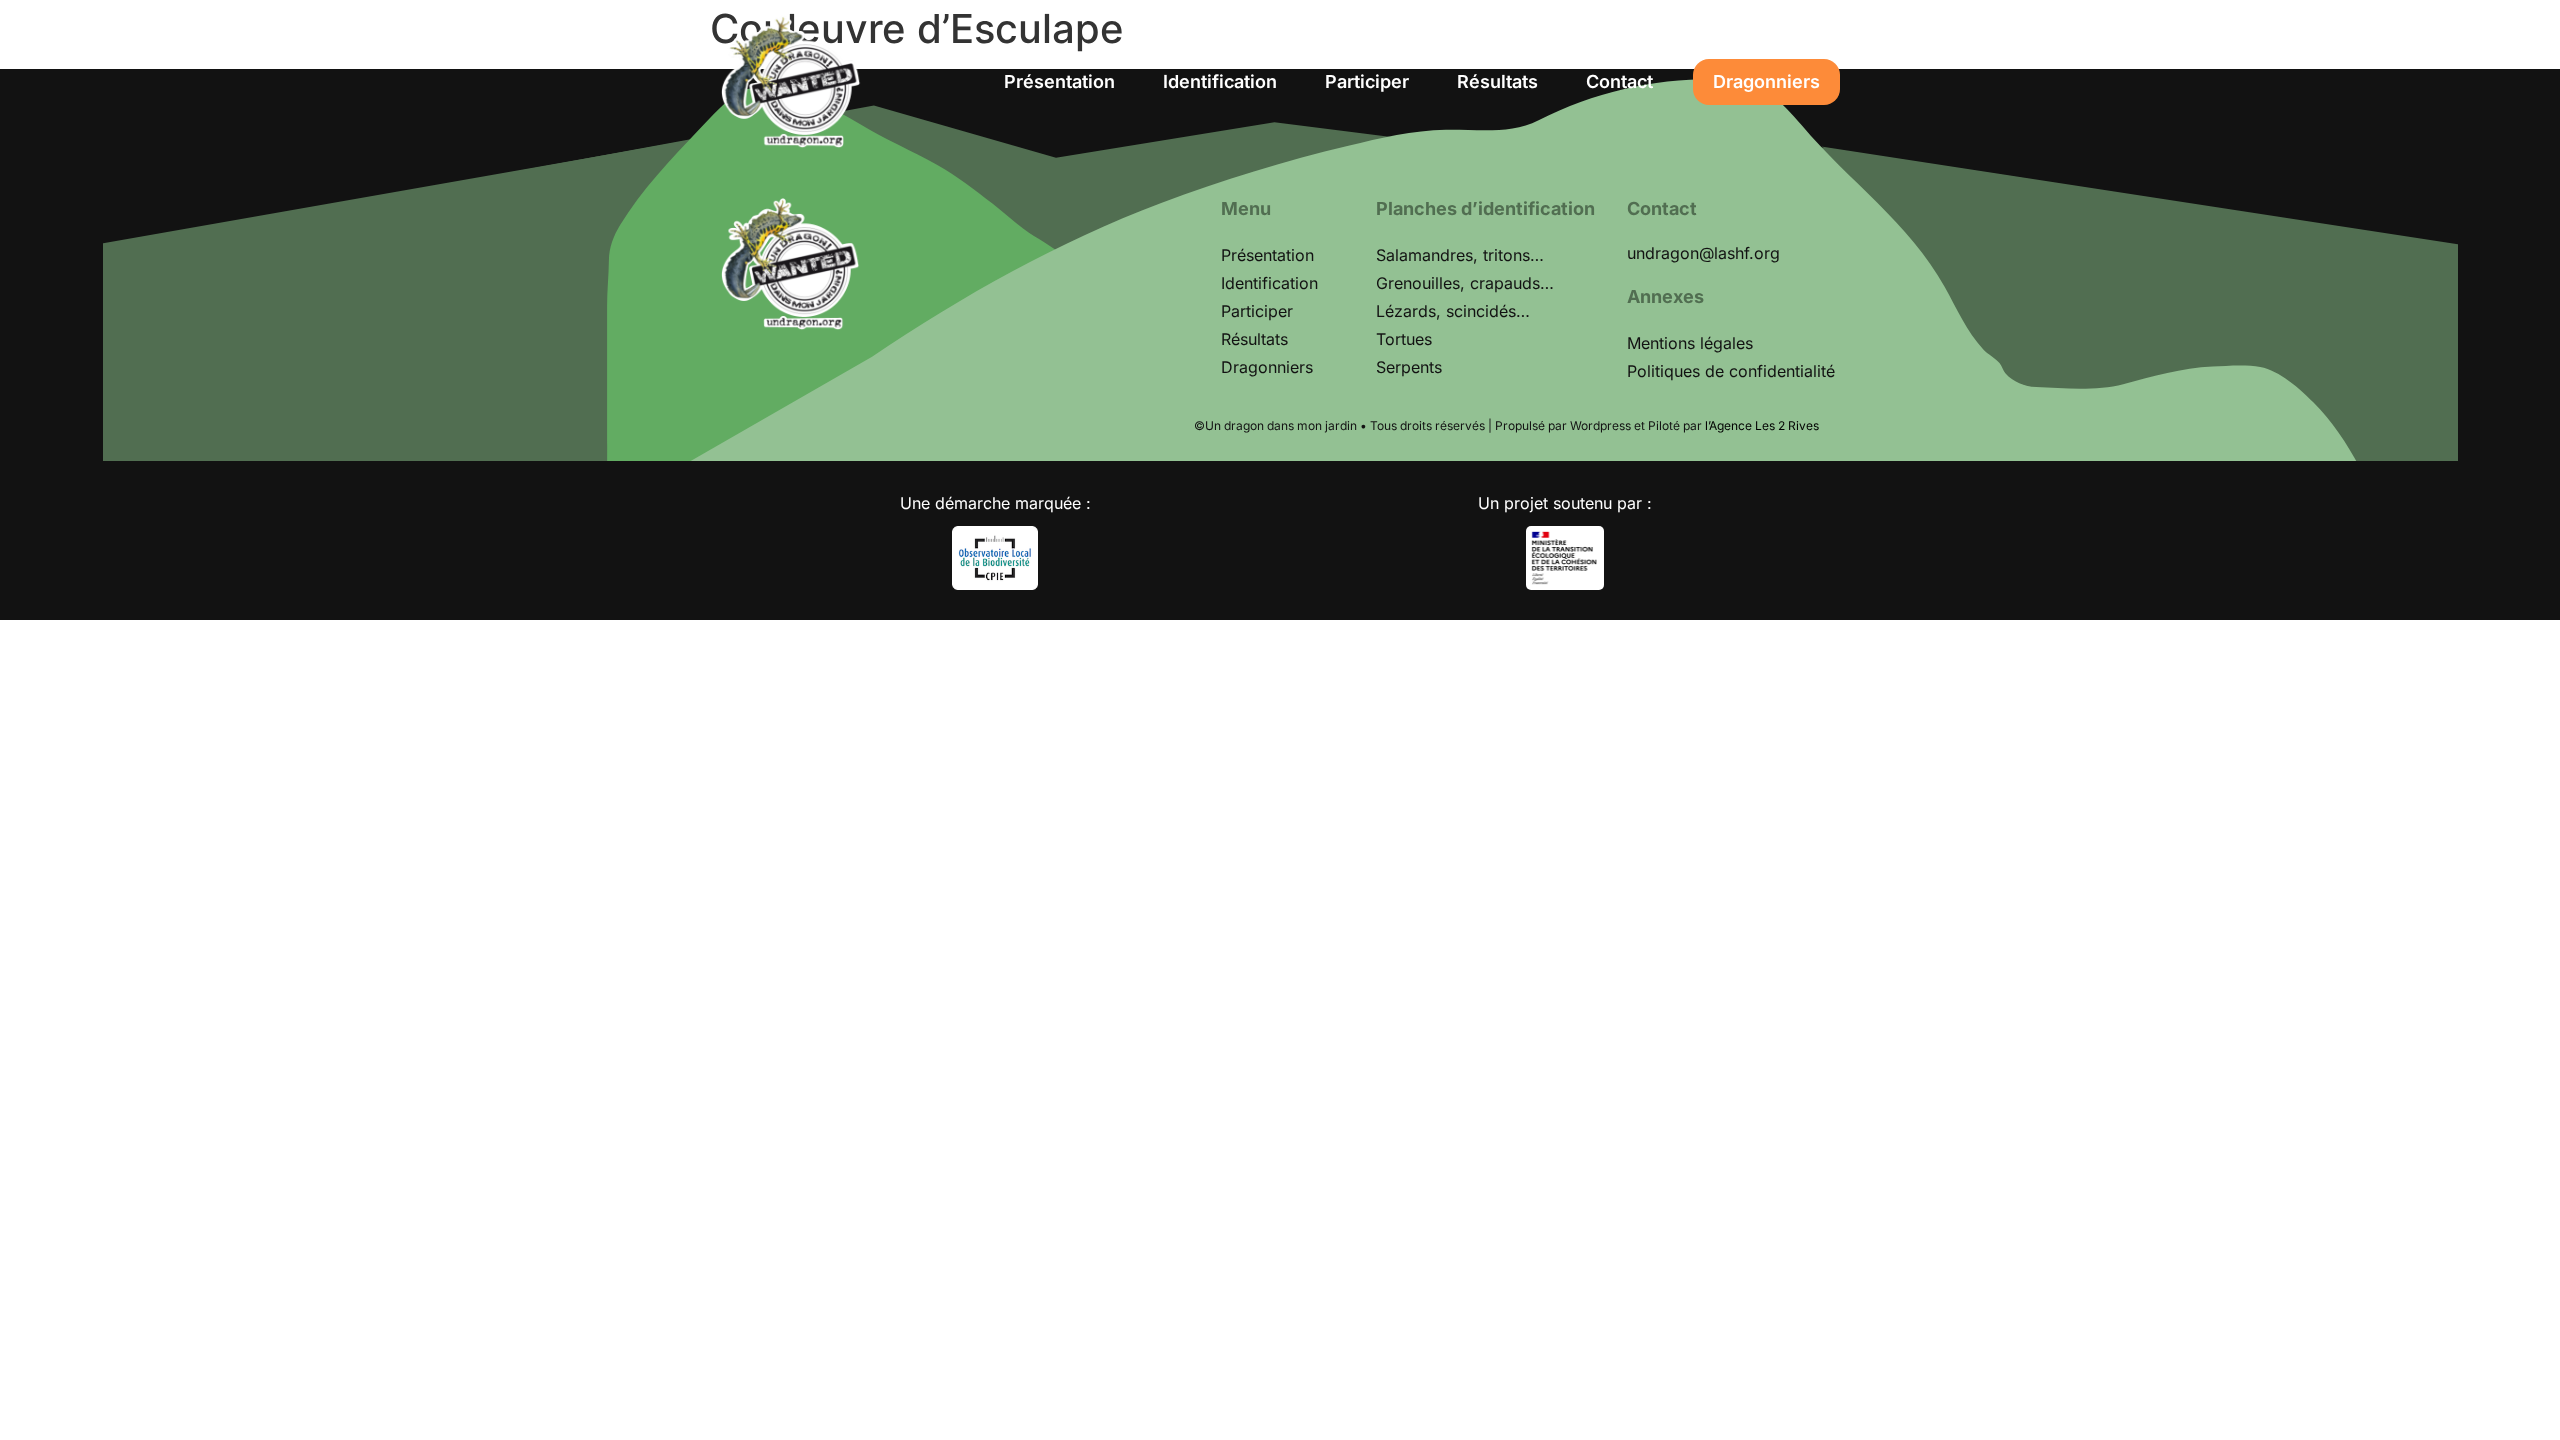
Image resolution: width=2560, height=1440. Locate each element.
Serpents (1409, 367)
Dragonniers (1766, 81)
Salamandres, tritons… (1460, 255)
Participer (1367, 81)
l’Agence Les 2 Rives (1762, 425)
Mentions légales (1690, 343)
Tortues (1404, 339)
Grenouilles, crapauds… (1465, 283)
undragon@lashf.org (1703, 253)
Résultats (1497, 81)
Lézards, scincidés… (1453, 311)
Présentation (1059, 81)
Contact (1619, 81)
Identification (1220, 81)
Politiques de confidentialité (1731, 371)
